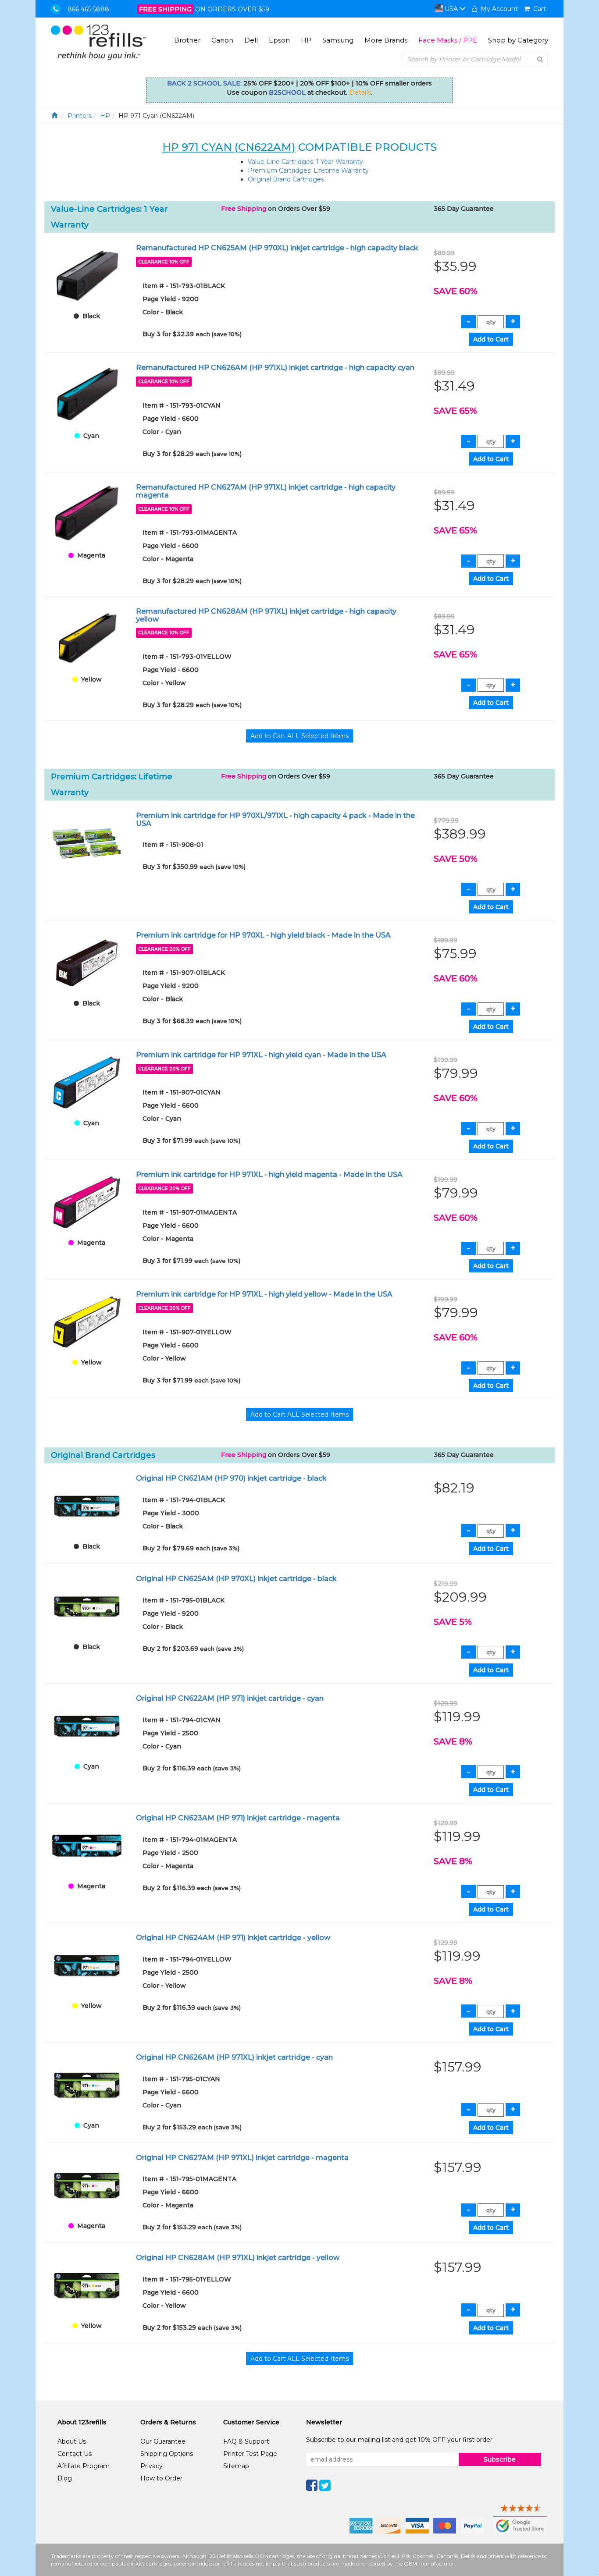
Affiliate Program (84, 2466)
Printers (80, 116)
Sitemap (236, 2466)
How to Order (161, 2478)
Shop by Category (518, 40)
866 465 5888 (88, 9)
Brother (187, 40)
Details (360, 92)
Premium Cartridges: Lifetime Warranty (308, 171)
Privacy (152, 2466)
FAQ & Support (246, 2441)
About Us (72, 2441)
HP (306, 40)
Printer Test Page (250, 2454)
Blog (65, 2478)
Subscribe (500, 2459)
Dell (251, 40)
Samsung (338, 40)
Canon (222, 40)
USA (451, 9)
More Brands (386, 40)
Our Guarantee (163, 2441)
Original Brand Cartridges (286, 179)
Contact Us (75, 2454)
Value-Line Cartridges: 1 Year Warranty (305, 162)
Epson (279, 40)
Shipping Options (167, 2454)
